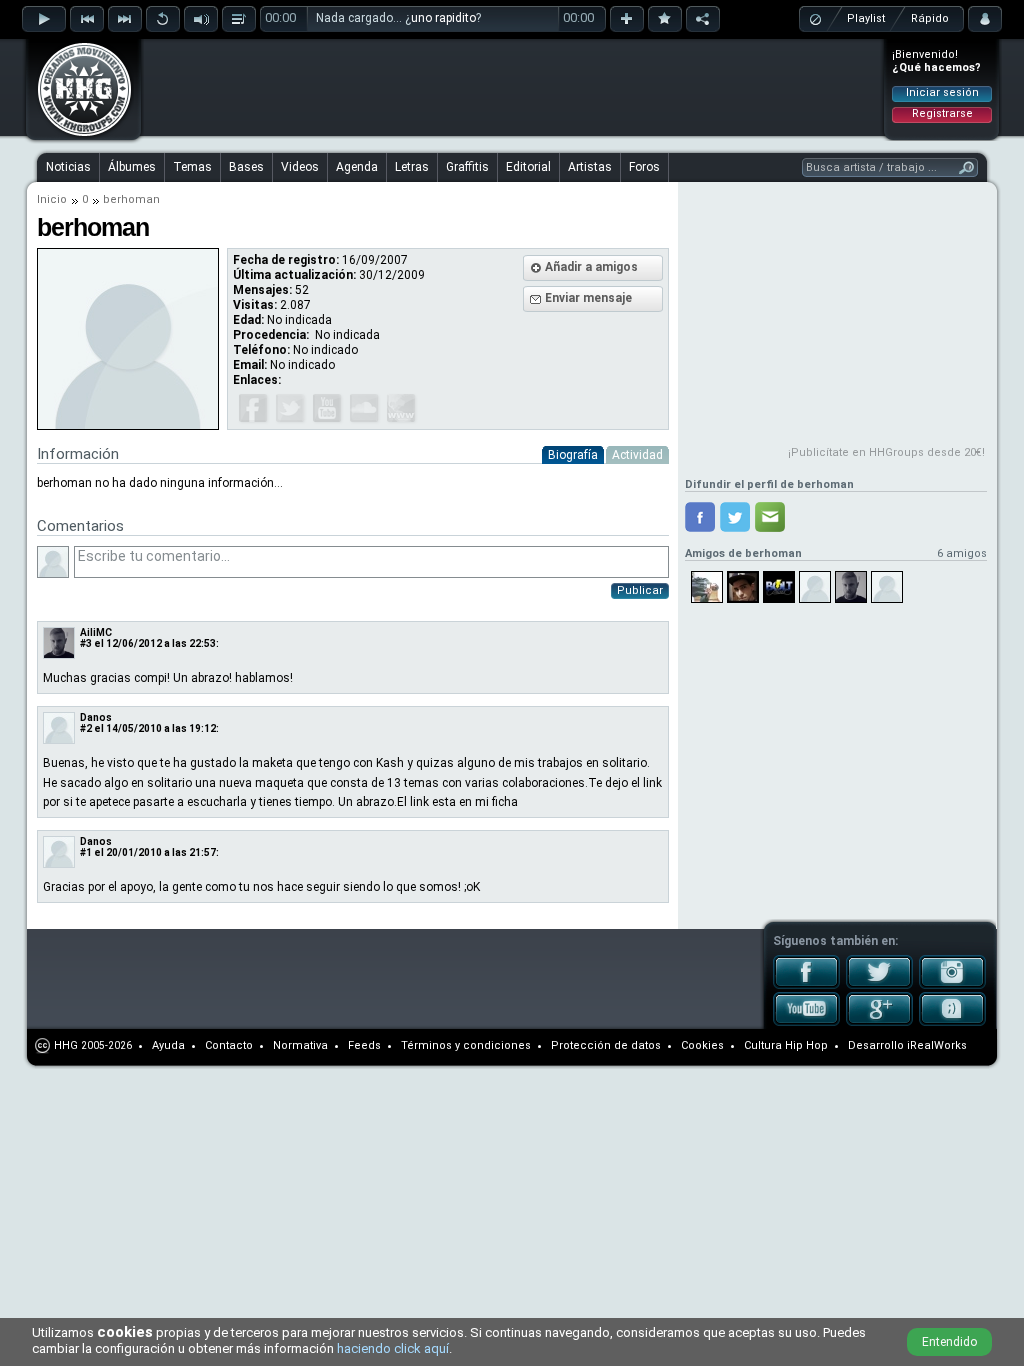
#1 (86, 852)
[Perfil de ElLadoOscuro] (815, 587)
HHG (66, 1045)
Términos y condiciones (466, 1045)
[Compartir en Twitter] (735, 517)
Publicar (640, 590)
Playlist (866, 18)
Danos (96, 717)
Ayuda (168, 1045)
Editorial (528, 167)
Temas (192, 167)
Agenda (357, 167)
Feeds (364, 1045)
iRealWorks (937, 1045)
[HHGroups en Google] (879, 1022)
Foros (644, 167)
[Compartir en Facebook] (700, 517)
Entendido (949, 1342)
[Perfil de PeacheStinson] (743, 587)
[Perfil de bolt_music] (779, 587)
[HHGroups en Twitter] (879, 985)
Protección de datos (606, 1045)
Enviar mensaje (588, 298)
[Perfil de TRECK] (707, 587)
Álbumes (132, 167)
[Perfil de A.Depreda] (851, 587)
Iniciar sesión (942, 92)
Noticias (68, 167)
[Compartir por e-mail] (770, 517)
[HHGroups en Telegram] (952, 1022)
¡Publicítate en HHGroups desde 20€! (886, 452)
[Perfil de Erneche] (887, 587)
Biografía (573, 455)
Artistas (590, 167)
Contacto (229, 1045)
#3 (86, 643)
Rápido (930, 18)
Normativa (300, 1045)
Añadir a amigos (591, 267)
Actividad (637, 455)
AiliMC (96, 632)
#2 (86, 728)
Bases (246, 167)
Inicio (52, 199)
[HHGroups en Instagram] (952, 985)
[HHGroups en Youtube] (806, 1022)
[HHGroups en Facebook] (806, 985)
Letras (412, 167)
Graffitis (467, 167)
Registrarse (942, 113)
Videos (300, 167)
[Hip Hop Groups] (78, 135)
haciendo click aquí (393, 1348)
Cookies (702, 1045)
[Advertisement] (513, 87)
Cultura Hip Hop (786, 1045)
